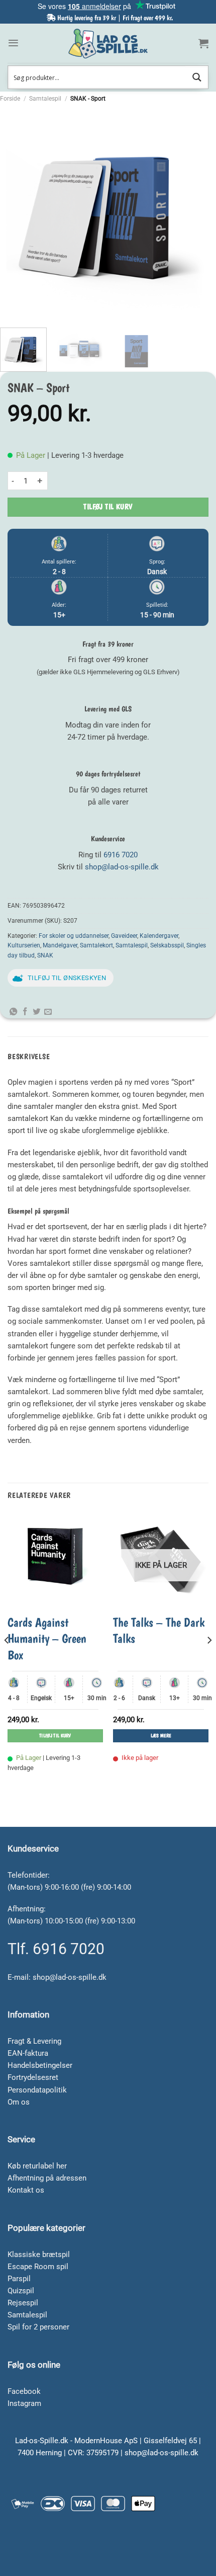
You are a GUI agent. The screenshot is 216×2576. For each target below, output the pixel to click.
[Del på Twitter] (36, 1012)
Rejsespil (23, 2303)
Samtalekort (96, 945)
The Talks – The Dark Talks (159, 1630)
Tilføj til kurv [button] (55, 1736)
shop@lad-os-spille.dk (122, 867)
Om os (19, 2102)
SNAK (45, 955)
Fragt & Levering (34, 2041)
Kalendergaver (159, 936)
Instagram (24, 2403)
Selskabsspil (167, 945)
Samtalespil (45, 99)
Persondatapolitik (37, 2090)
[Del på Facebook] (25, 1012)
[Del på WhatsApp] (13, 1012)
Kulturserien (24, 945)
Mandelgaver (60, 945)
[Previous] (17, 212)
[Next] (199, 212)
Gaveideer (124, 936)
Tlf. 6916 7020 (56, 1949)
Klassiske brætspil (39, 2255)
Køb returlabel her (37, 2166)
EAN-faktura (28, 2053)
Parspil (19, 2279)
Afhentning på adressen (47, 2178)
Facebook (24, 2391)
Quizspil (21, 2291)
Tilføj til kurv (108, 507)
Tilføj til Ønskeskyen (67, 978)
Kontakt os (26, 2190)
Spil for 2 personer (38, 2327)
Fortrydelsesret (33, 2077)
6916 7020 (121, 855)
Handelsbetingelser (40, 2065)
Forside (10, 99)
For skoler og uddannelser (74, 936)
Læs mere (161, 1736)
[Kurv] (203, 43)
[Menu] (13, 43)
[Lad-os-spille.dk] (108, 44)
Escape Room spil (38, 2267)
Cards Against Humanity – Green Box (47, 1638)
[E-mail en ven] (48, 1012)
